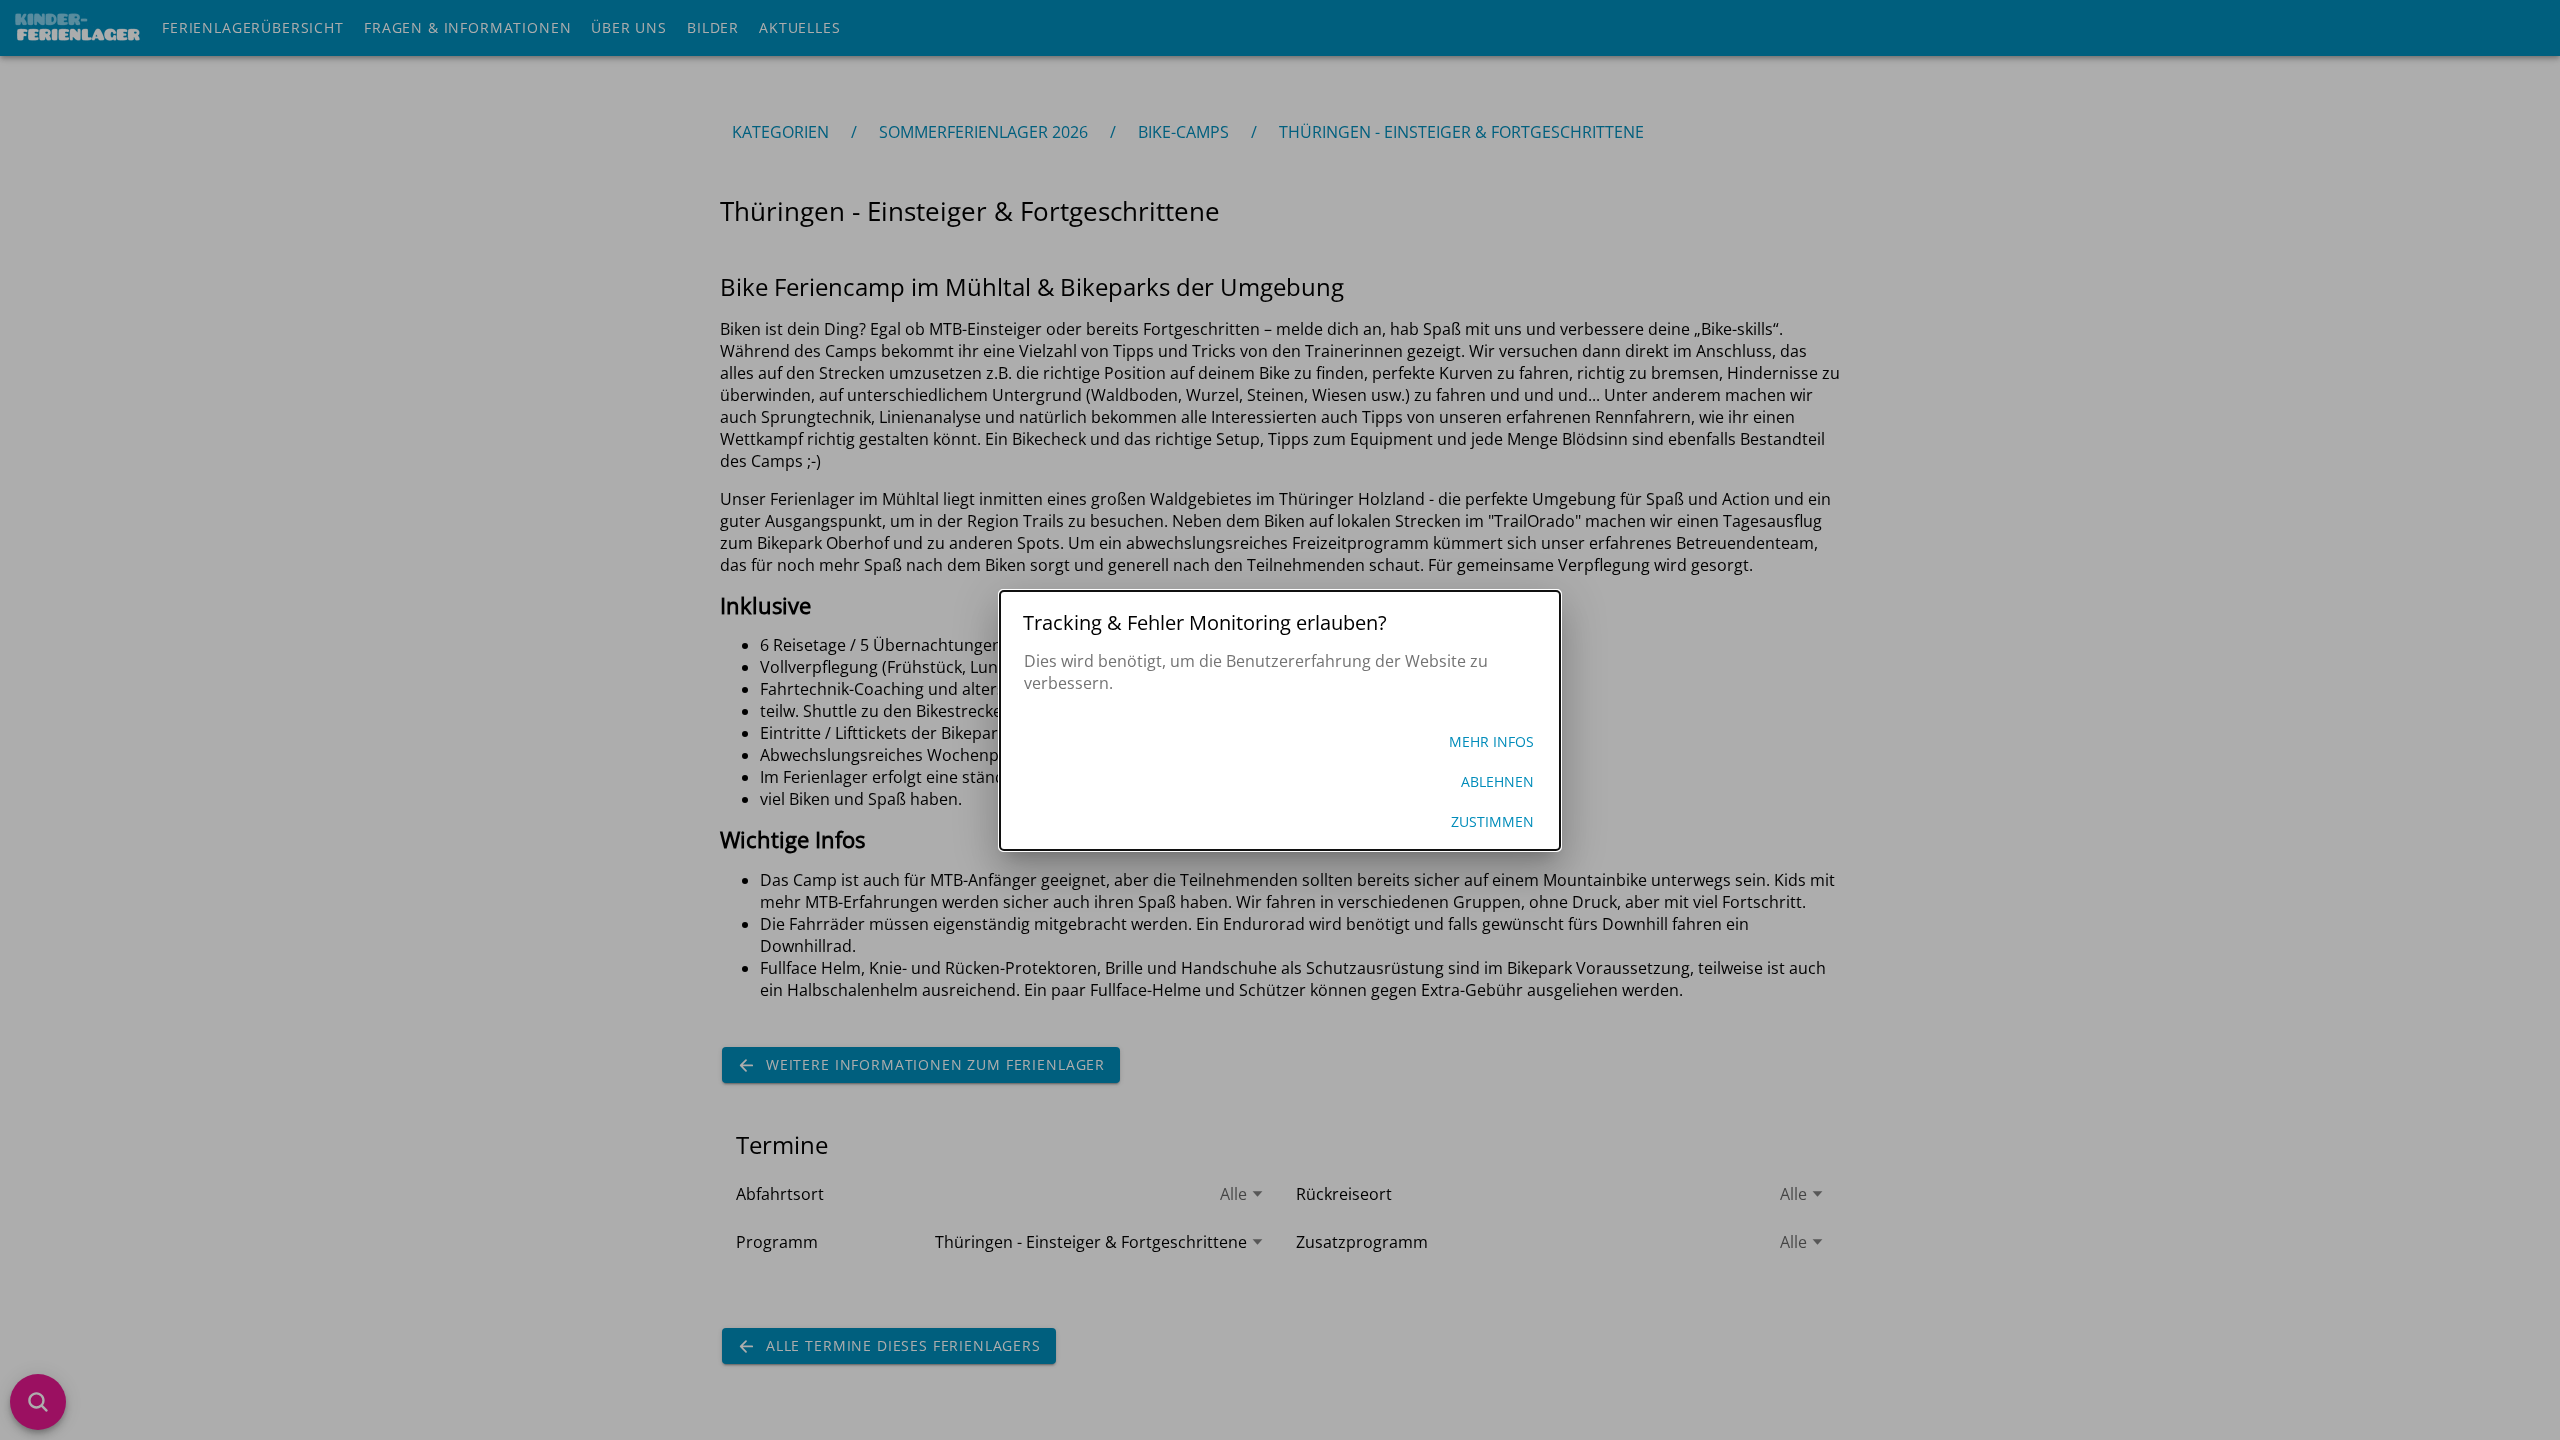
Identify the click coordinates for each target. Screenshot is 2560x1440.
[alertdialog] (1280, 720)
